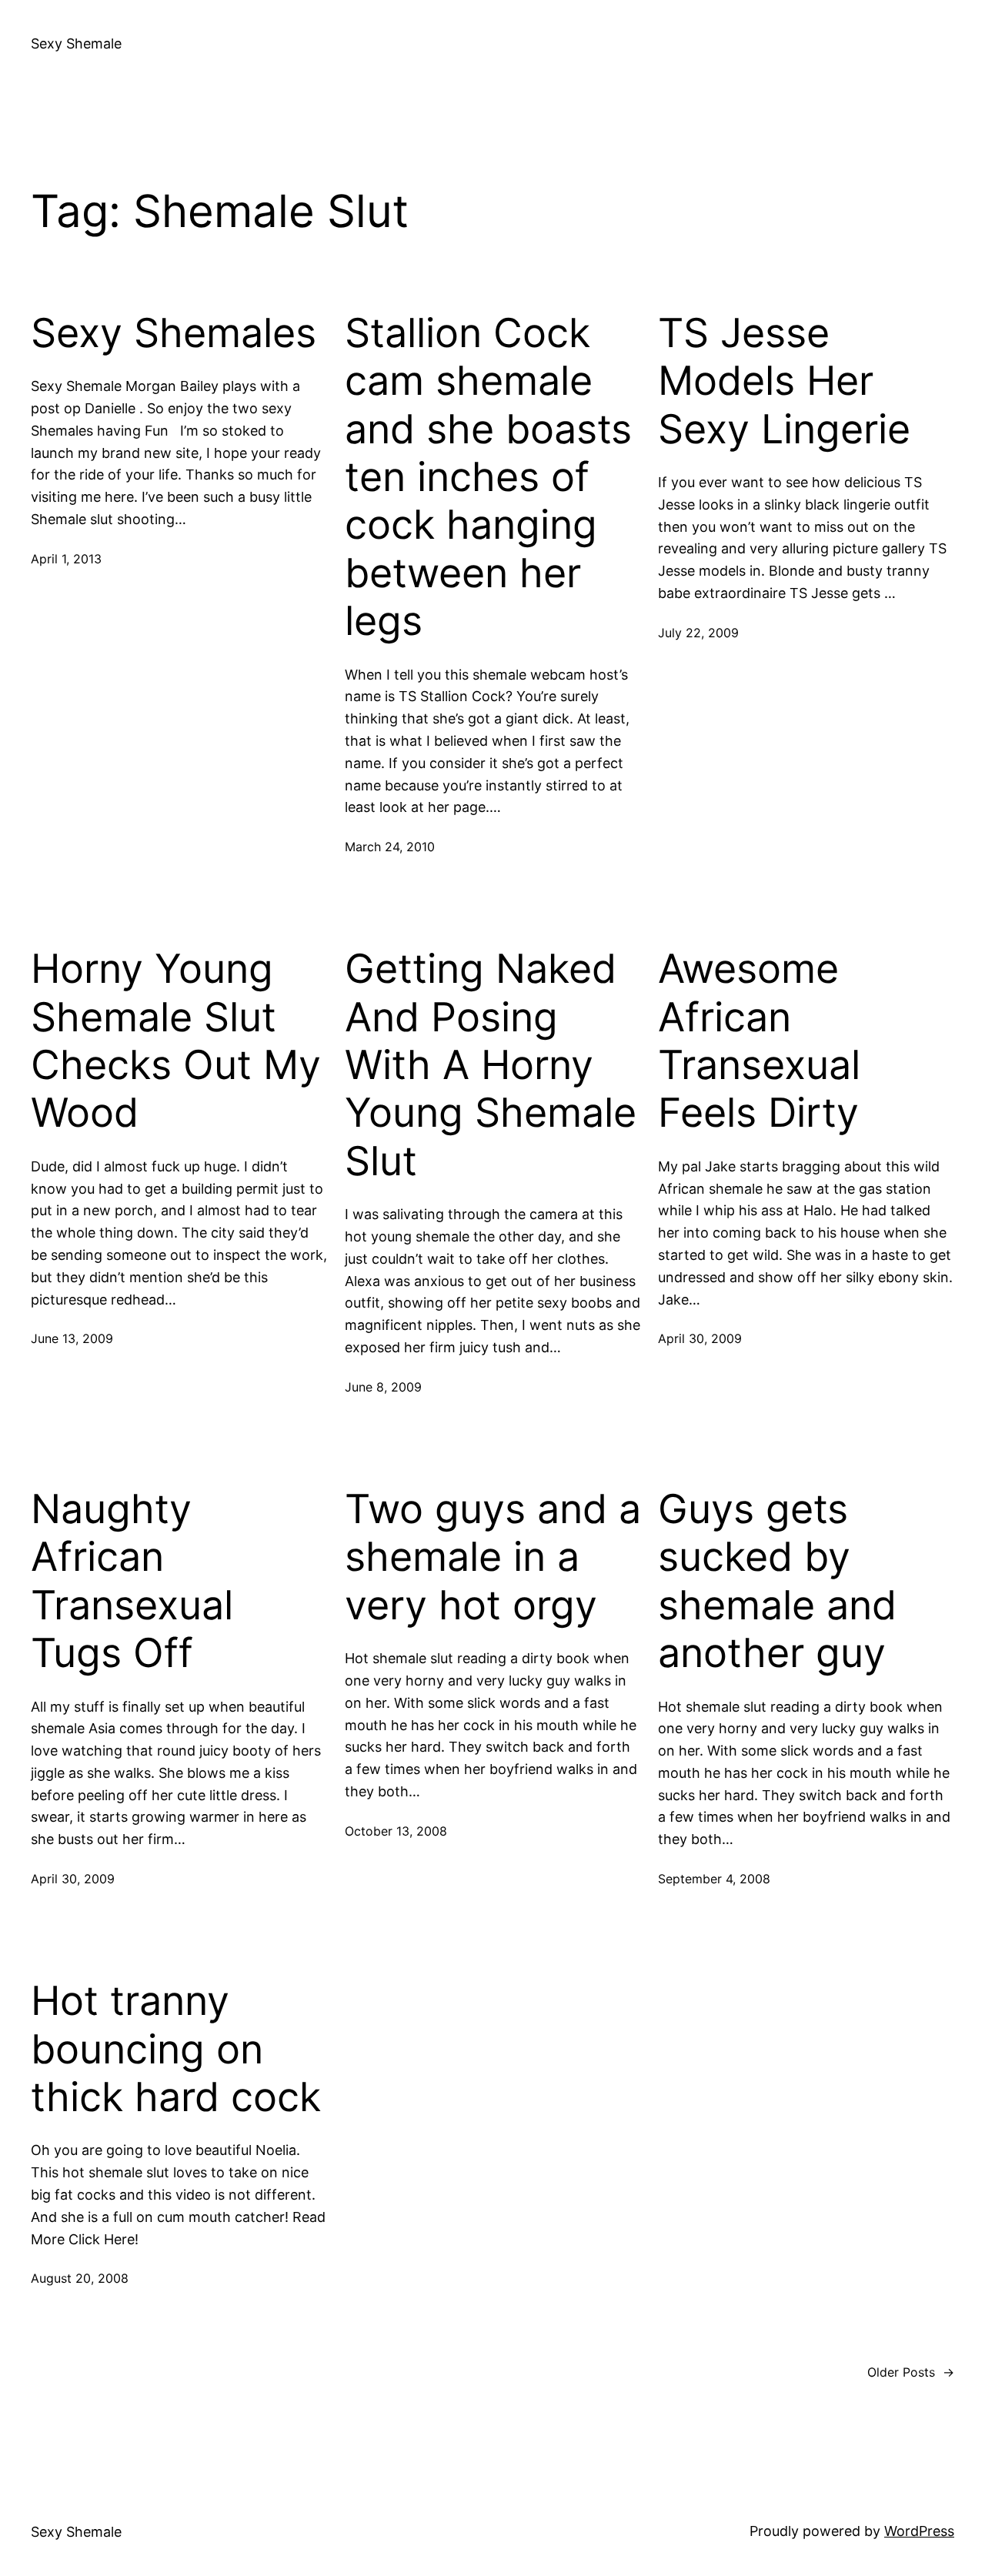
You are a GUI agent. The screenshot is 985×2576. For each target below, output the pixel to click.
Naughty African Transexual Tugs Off (132, 1581)
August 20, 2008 (80, 2278)
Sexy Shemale (76, 43)
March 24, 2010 (390, 847)
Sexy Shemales (174, 333)
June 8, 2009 (383, 1387)
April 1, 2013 (66, 559)
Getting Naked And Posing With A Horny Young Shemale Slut (491, 1065)
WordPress (919, 2531)
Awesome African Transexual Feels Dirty (759, 1041)
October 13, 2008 (396, 1831)
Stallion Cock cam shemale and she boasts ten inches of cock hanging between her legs (488, 477)
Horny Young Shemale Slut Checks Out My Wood (176, 1041)
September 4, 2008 (714, 1879)
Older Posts (911, 2372)
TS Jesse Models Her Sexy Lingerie (784, 381)
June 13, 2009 (72, 1338)
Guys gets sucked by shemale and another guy (777, 1581)
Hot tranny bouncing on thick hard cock (176, 2049)
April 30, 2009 (700, 1338)
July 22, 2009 (698, 633)
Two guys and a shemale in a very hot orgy (493, 1557)
